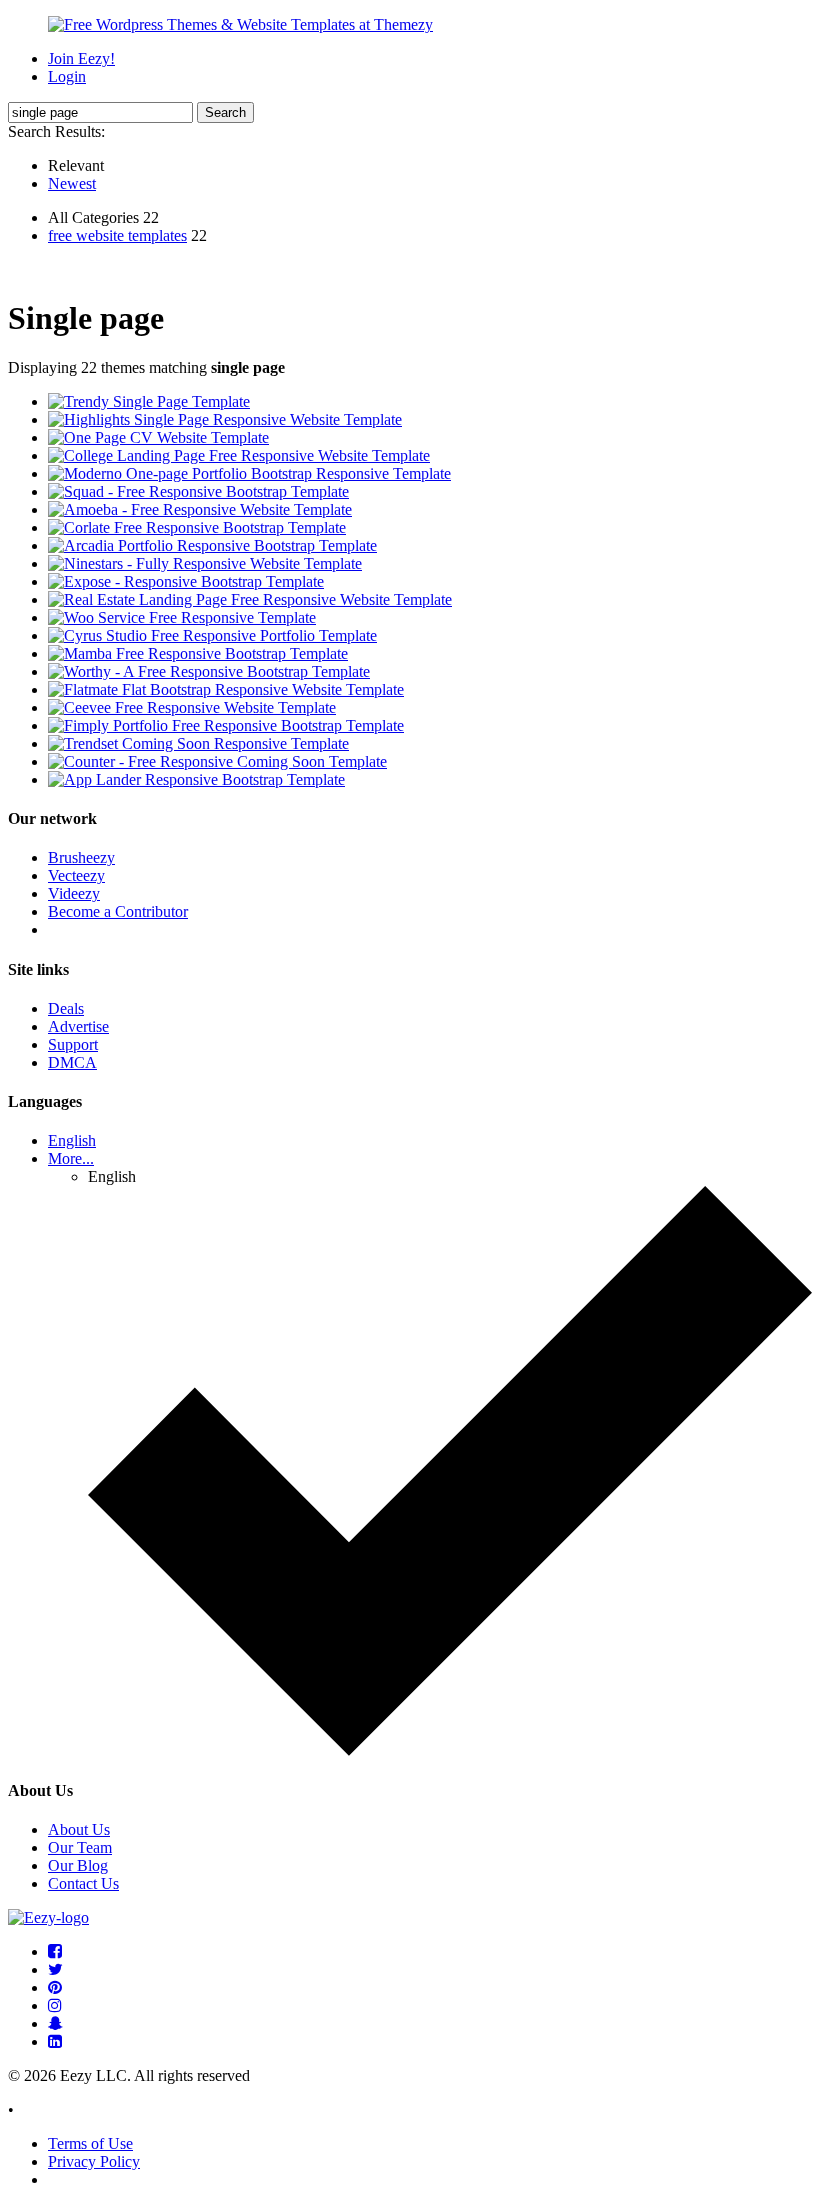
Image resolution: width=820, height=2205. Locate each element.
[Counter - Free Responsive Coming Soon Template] (217, 761)
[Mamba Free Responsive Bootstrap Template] (198, 653)
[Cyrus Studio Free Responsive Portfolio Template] (212, 635)
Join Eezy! (81, 58)
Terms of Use (90, 2143)
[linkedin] (55, 2041)
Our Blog (78, 1865)
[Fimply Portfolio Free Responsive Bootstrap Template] (226, 725)
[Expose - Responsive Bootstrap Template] (186, 581)
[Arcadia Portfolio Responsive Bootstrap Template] (212, 545)
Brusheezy (81, 857)
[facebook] (55, 1951)
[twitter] (55, 1969)
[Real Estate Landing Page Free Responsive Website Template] (250, 599)
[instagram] (55, 2005)
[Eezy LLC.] (48, 1917)
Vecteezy (76, 875)
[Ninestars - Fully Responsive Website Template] (205, 563)
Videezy (74, 893)
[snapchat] (55, 2023)
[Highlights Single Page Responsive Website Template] (225, 419)
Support (73, 1044)
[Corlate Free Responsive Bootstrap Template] (197, 527)
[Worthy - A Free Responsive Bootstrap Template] (209, 671)
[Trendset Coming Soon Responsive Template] (198, 743)
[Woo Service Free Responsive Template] (182, 617)
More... (71, 1158)
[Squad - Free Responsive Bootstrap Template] (198, 491)
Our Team (80, 1847)
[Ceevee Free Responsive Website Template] (192, 707)
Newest (72, 183)
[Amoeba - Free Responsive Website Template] (200, 509)
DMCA (72, 1062)
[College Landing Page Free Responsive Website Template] (239, 455)
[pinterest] (55, 1987)
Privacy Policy (94, 2161)
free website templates (117, 235)
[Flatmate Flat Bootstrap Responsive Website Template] (226, 689)
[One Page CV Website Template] (158, 437)
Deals (66, 1008)
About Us (79, 1829)
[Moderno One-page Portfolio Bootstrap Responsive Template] (249, 473)
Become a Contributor (118, 911)
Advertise (78, 1026)
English (72, 1140)
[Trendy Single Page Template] (149, 401)
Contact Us (83, 1883)
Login (67, 76)
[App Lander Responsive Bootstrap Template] (196, 779)
